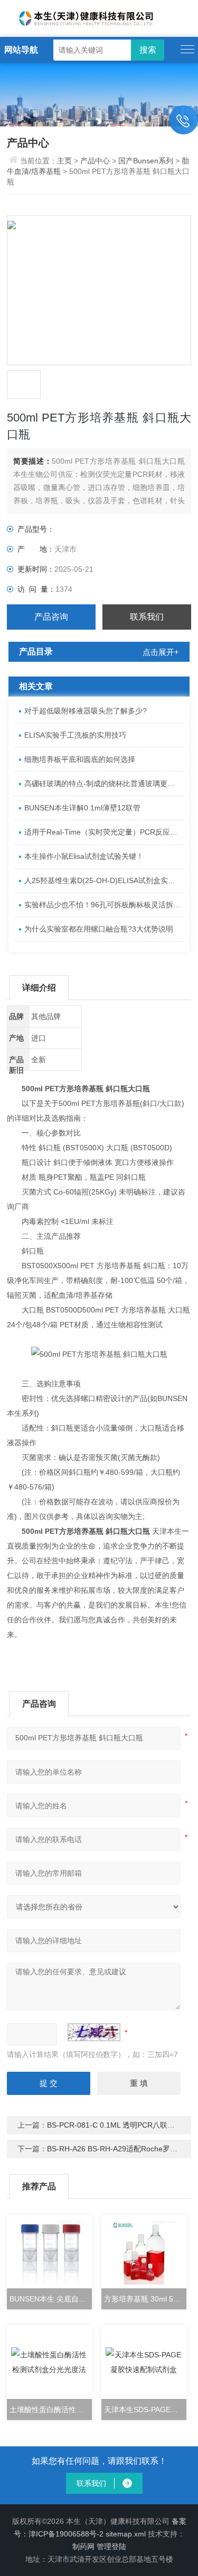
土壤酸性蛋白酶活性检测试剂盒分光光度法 (51, 2410)
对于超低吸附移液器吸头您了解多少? (86, 711)
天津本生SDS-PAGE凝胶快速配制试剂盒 (145, 2410)
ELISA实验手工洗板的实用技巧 (75, 735)
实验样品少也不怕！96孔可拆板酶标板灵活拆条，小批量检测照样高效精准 (104, 905)
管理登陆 (111, 2546)
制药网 (83, 2546)
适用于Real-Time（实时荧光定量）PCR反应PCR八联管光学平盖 (104, 832)
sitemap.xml (126, 2534)
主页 (65, 161)
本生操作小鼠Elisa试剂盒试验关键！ (84, 856)
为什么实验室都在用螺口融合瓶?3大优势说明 (99, 929)
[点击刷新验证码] (94, 2032)
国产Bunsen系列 (146, 161)
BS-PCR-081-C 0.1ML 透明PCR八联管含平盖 (122, 2125)
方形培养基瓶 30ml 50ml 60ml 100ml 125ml (145, 2299)
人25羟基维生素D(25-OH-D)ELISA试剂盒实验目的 (104, 880)
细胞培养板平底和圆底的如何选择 (80, 759)
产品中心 (95, 161)
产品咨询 (51, 617)
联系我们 (147, 617)
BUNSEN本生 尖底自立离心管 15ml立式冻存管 (51, 2299)
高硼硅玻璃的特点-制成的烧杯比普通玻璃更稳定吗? (104, 783)
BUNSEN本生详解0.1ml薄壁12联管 (82, 808)
